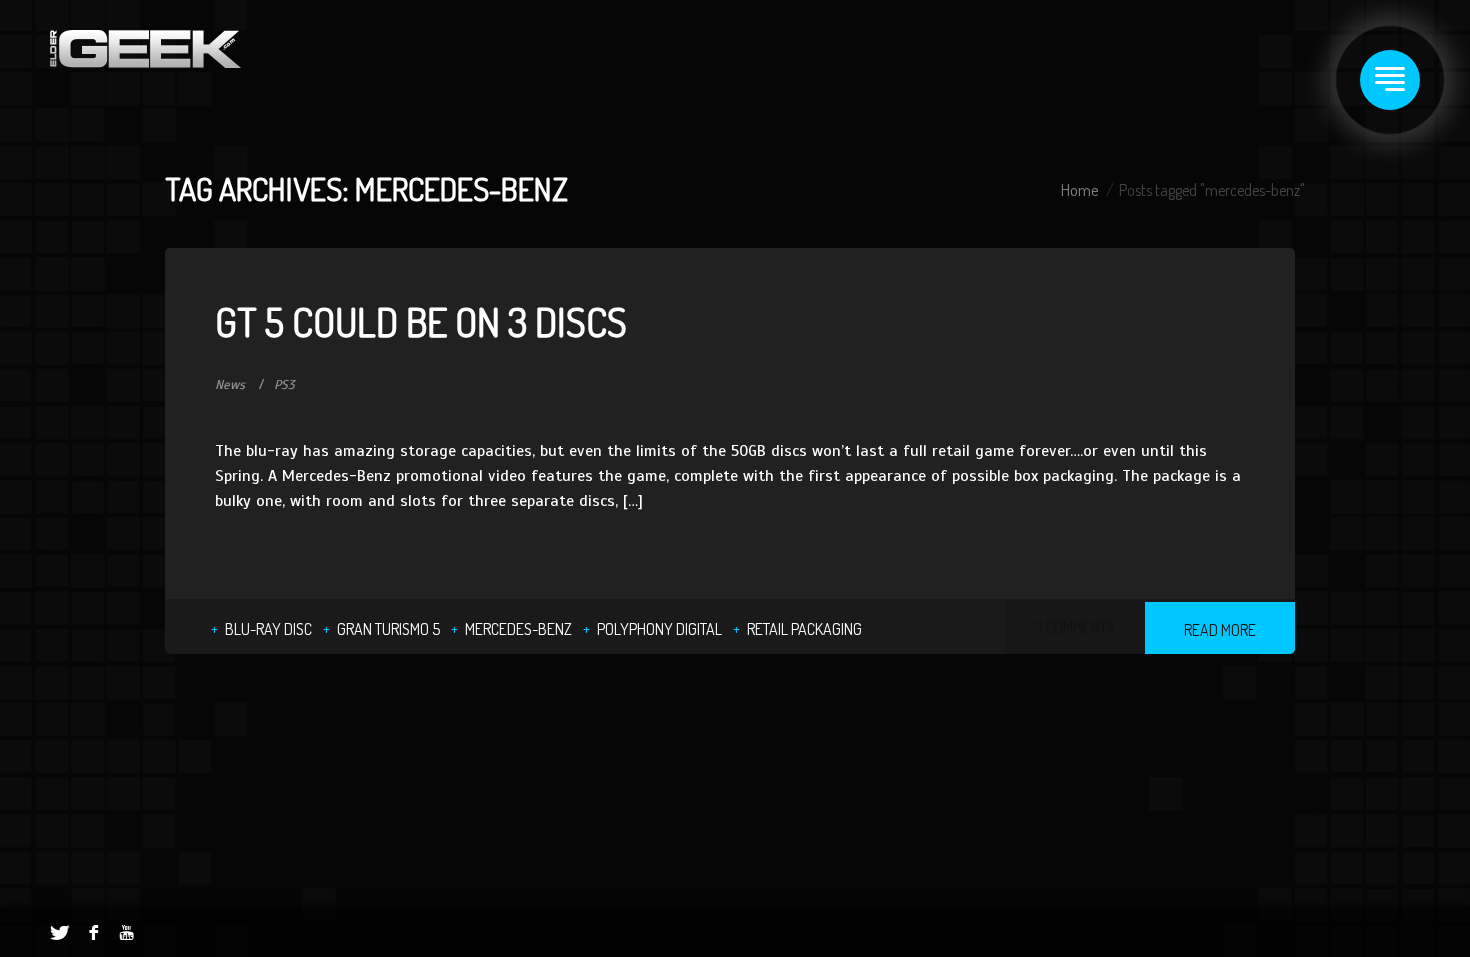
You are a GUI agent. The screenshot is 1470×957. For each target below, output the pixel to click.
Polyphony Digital (659, 629)
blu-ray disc (268, 629)
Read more (1220, 630)
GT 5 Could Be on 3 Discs (421, 321)
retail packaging (804, 629)
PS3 (284, 385)
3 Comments (1075, 627)
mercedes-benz (518, 629)
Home (1079, 190)
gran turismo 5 (388, 629)
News (230, 385)
